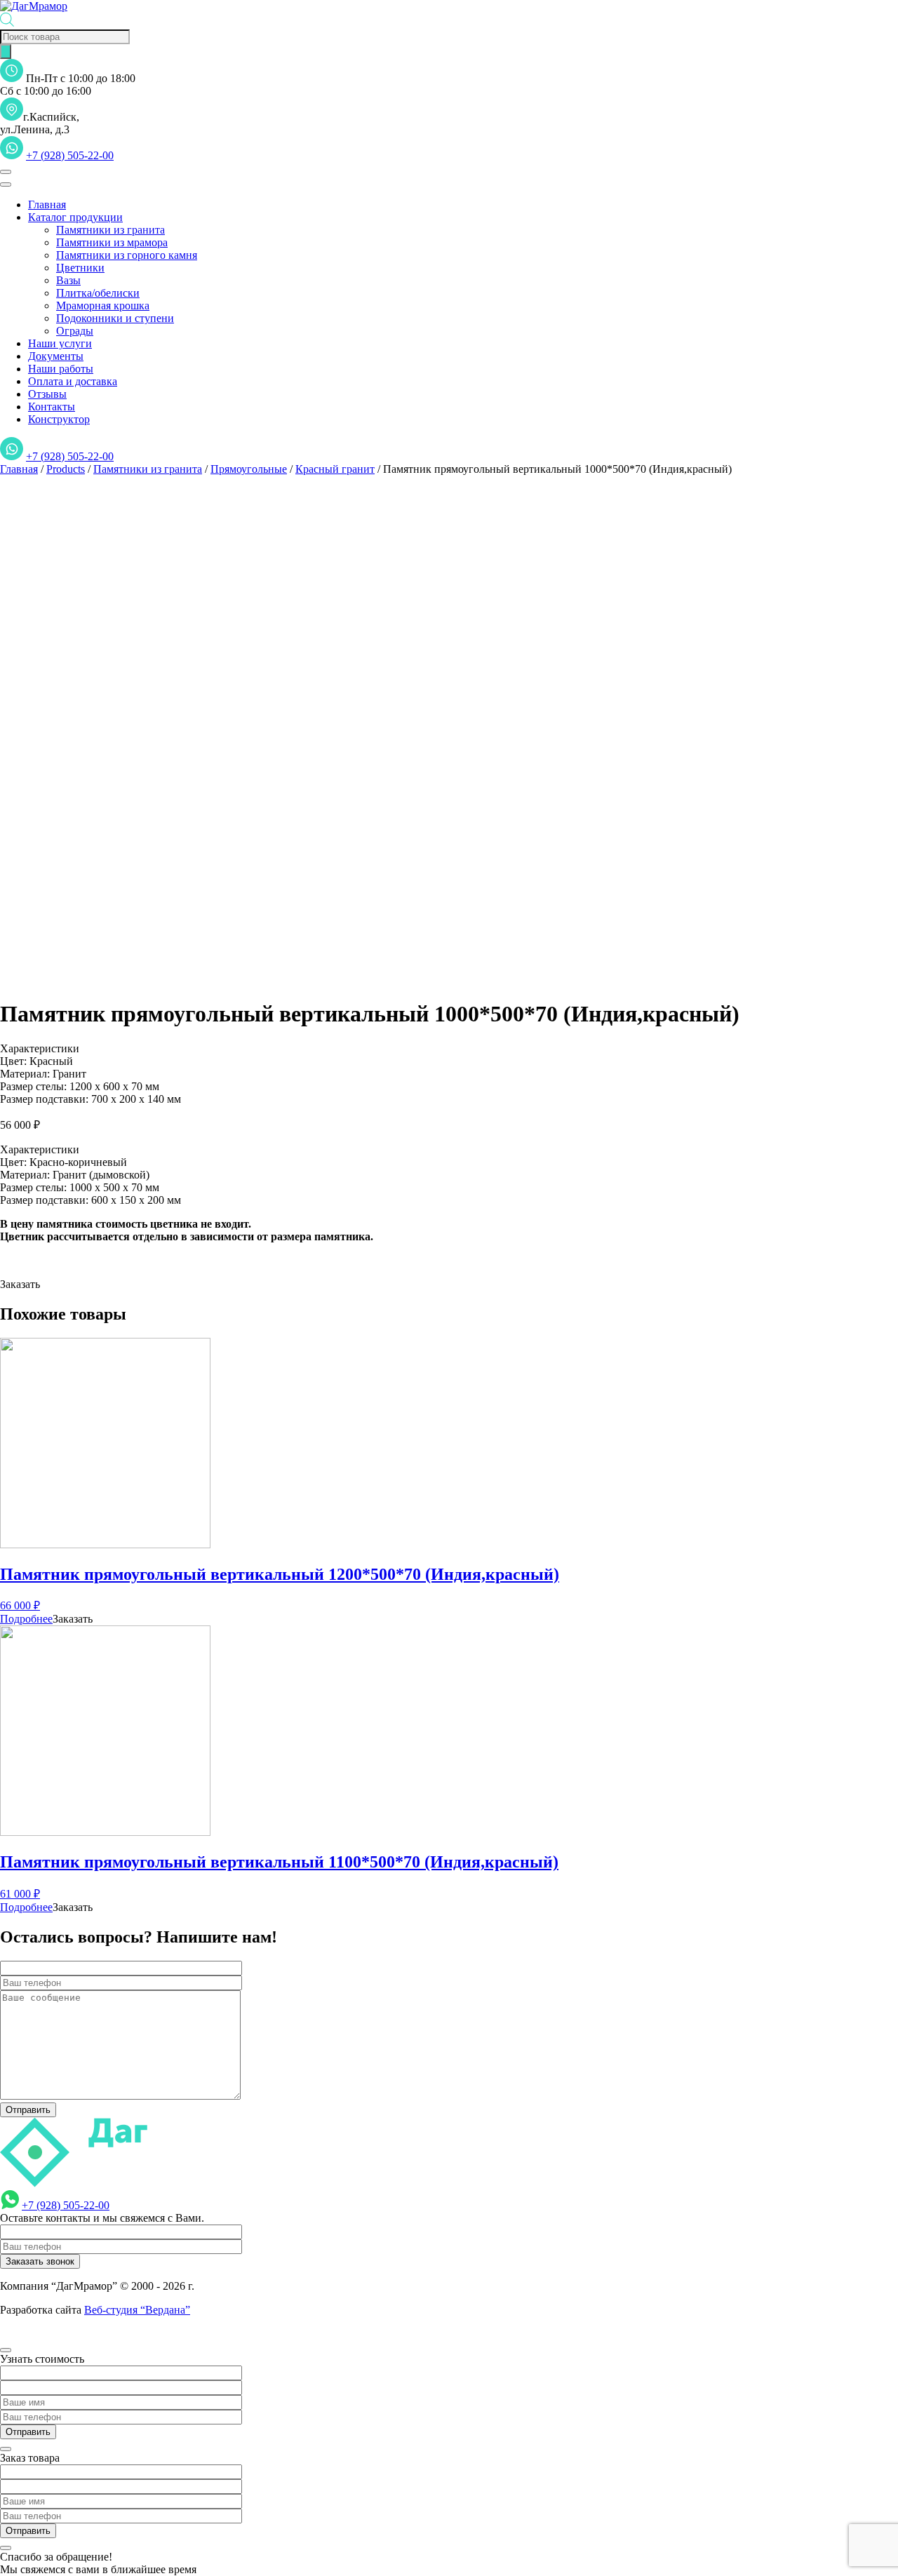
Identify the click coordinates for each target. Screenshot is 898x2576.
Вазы (68, 280)
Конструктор (59, 419)
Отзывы (47, 394)
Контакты (52, 407)
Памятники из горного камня (127, 255)
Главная (47, 204)
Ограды (75, 331)
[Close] (6, 185)
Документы (56, 356)
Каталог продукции (75, 217)
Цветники (80, 268)
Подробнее (26, 1619)
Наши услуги (60, 343)
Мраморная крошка (103, 306)
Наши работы (61, 369)
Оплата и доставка (73, 381)
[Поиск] (6, 52)
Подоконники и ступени (115, 318)
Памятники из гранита (110, 230)
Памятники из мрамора (112, 242)
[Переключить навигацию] (6, 172)
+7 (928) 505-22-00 (70, 155)
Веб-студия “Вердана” (137, 2310)
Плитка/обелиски (98, 293)
